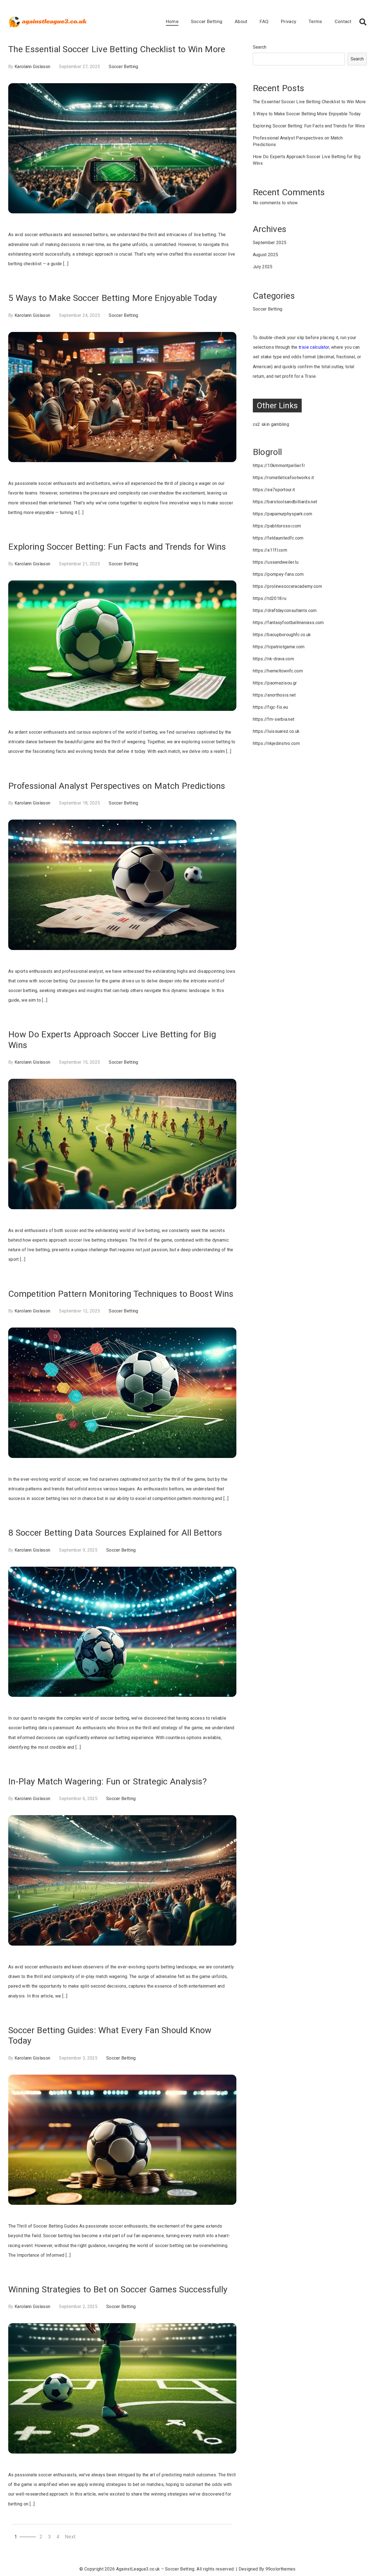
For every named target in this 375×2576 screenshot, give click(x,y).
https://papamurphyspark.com (283, 514)
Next (70, 2537)
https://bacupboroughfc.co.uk (282, 635)
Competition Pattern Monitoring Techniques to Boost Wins (121, 1294)
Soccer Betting (207, 21)
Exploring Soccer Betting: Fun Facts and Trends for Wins (117, 547)
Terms (315, 21)
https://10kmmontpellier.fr (279, 466)
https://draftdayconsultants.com (285, 611)
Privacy (289, 21)
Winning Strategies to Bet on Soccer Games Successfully (118, 2289)
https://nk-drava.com (273, 659)
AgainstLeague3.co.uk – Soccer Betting (155, 2569)
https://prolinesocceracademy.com (287, 586)
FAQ (264, 21)
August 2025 (266, 255)
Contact (343, 21)
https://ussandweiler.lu (276, 562)
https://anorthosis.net (274, 695)
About (241, 21)
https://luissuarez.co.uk (276, 731)
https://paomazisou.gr (275, 683)
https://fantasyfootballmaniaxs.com (288, 623)
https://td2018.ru (270, 598)
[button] (363, 22)
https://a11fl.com (270, 550)
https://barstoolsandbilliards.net (285, 502)
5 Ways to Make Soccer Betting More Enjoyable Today (113, 298)
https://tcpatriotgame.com (279, 647)
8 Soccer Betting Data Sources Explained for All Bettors (115, 1533)
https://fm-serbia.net (274, 719)
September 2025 (270, 243)
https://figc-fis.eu (271, 707)
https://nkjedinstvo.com (276, 743)
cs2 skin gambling (271, 424)
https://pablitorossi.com (277, 526)
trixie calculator (314, 347)
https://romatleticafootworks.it (283, 478)
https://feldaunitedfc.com (278, 538)
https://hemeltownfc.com (278, 671)
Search (260, 47)
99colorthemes (281, 2569)
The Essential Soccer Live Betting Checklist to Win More (117, 49)
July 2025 (263, 267)
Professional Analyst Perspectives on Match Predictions (117, 786)
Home (172, 21)
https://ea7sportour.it (274, 490)
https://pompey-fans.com (278, 574)
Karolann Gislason (32, 67)
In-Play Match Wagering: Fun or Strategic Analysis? (107, 1781)
